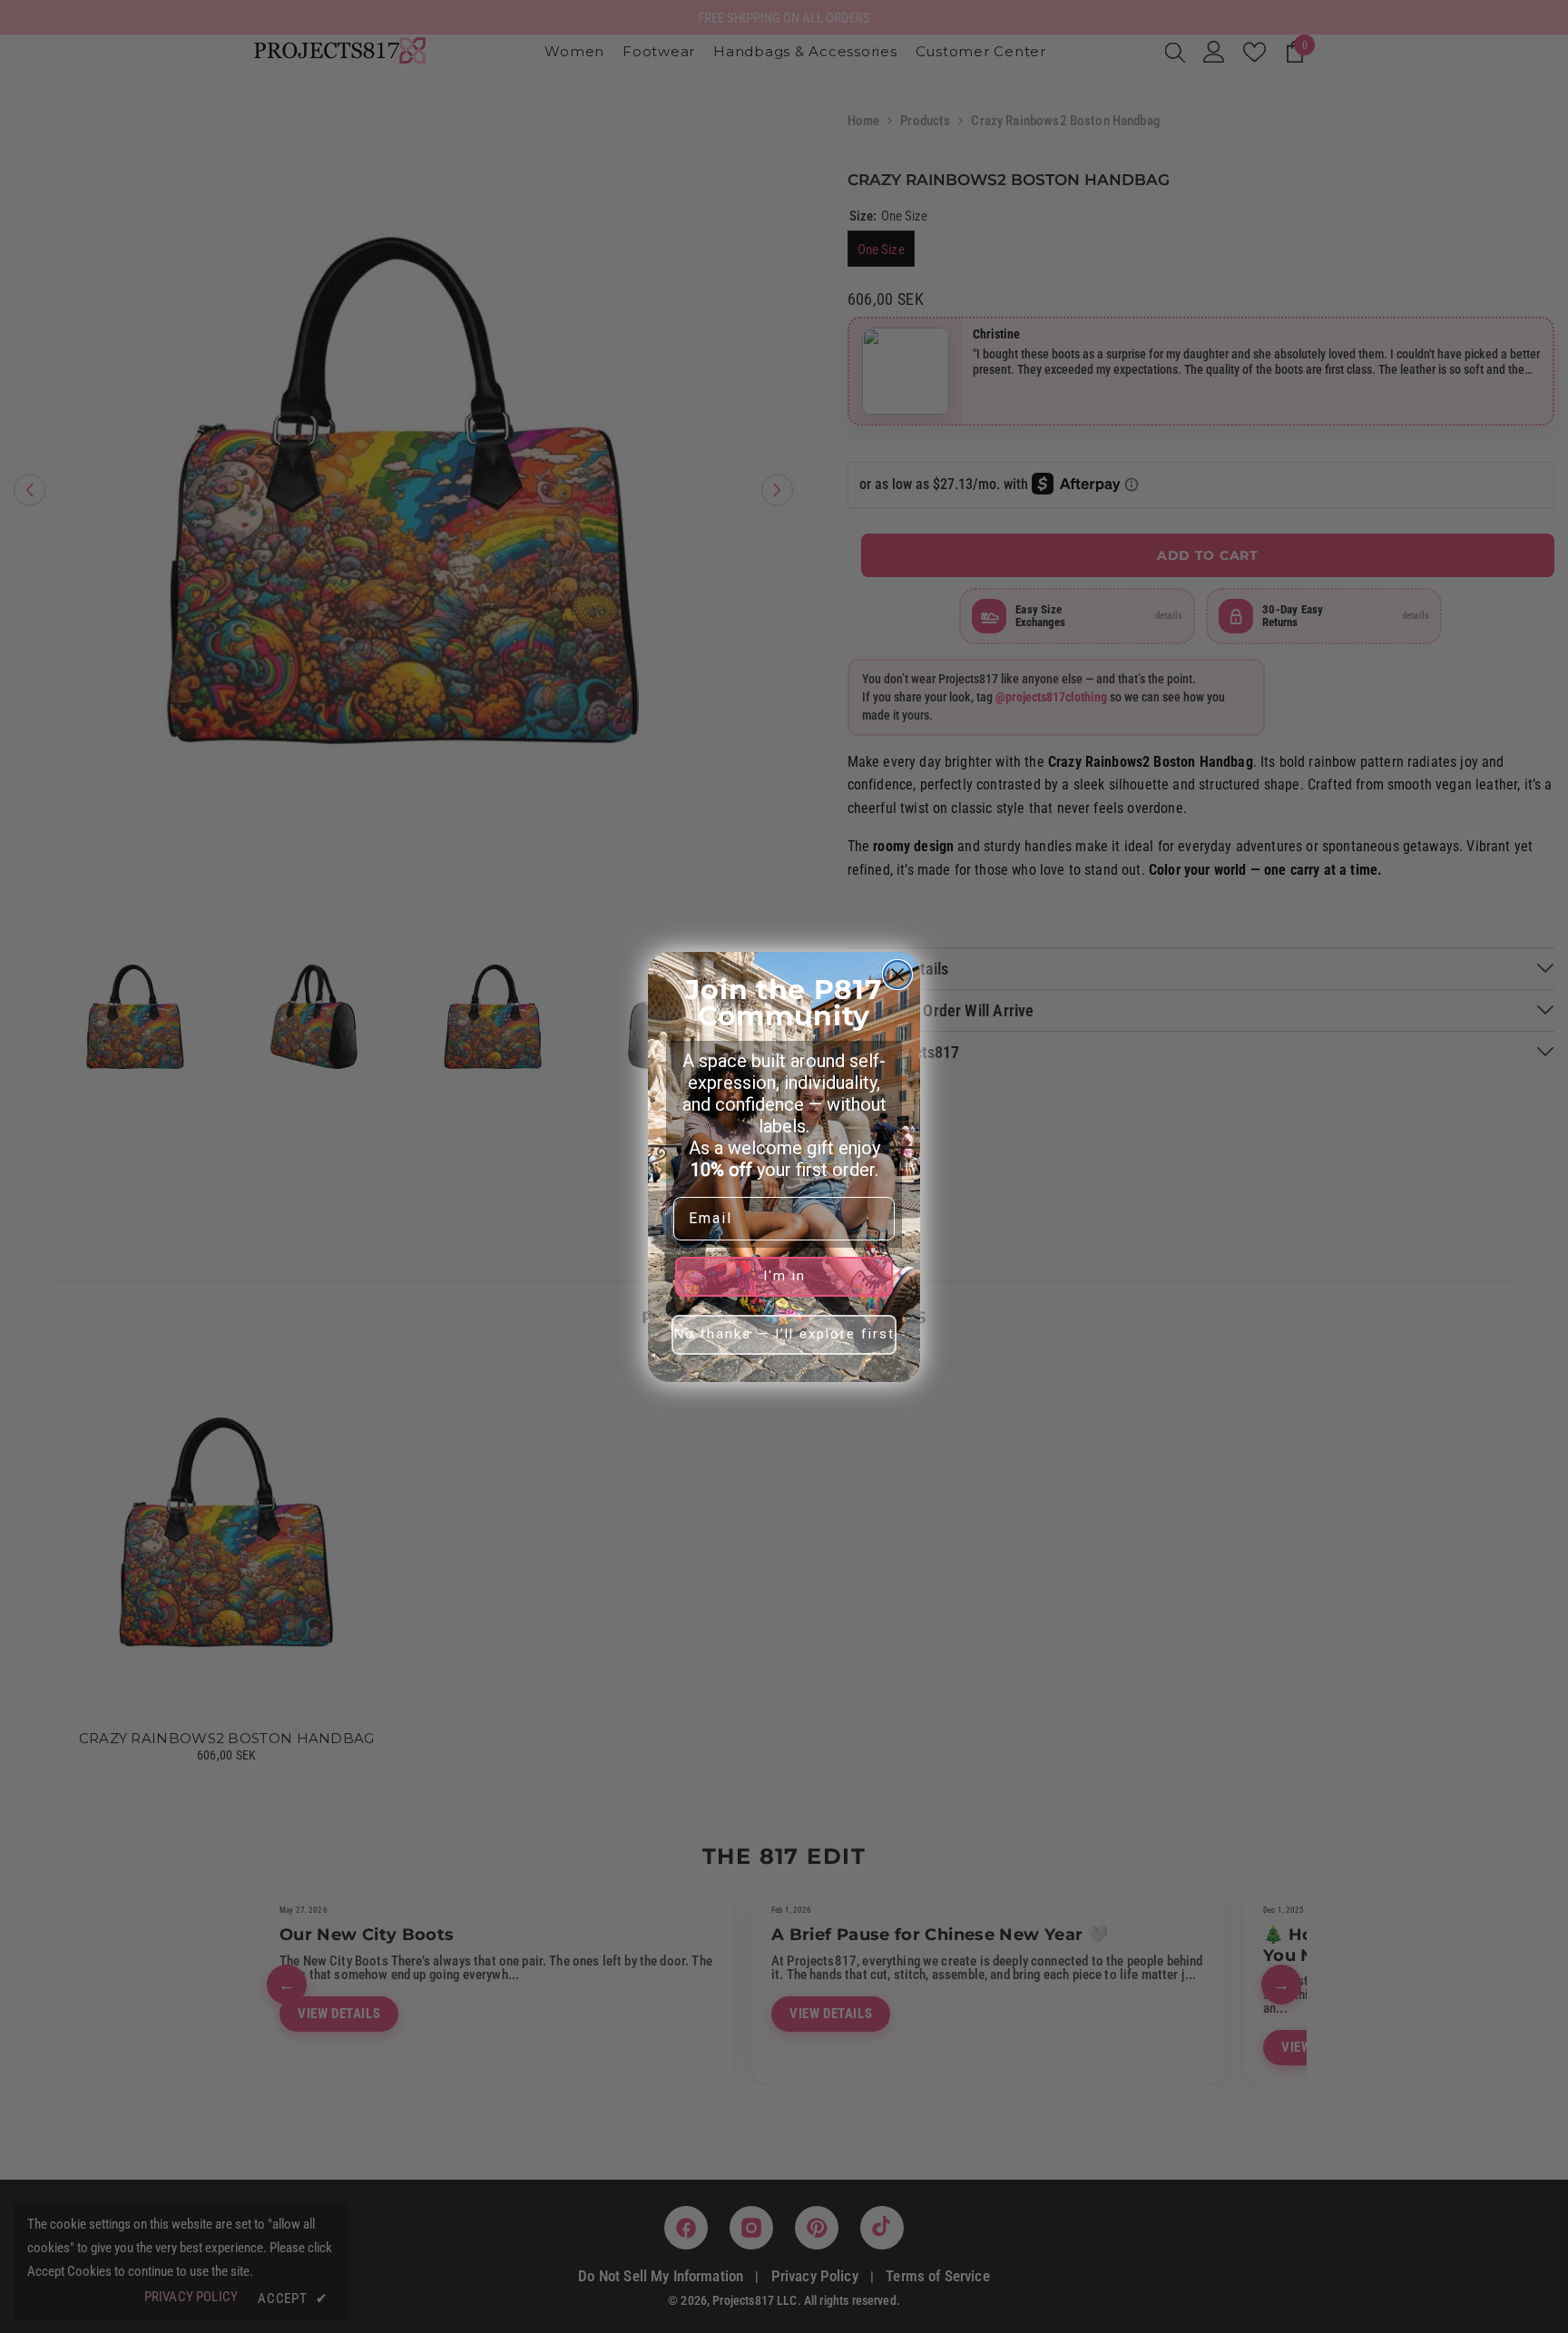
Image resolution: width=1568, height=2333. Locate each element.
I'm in (784, 1276)
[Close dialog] (897, 975)
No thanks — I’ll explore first (784, 1334)
